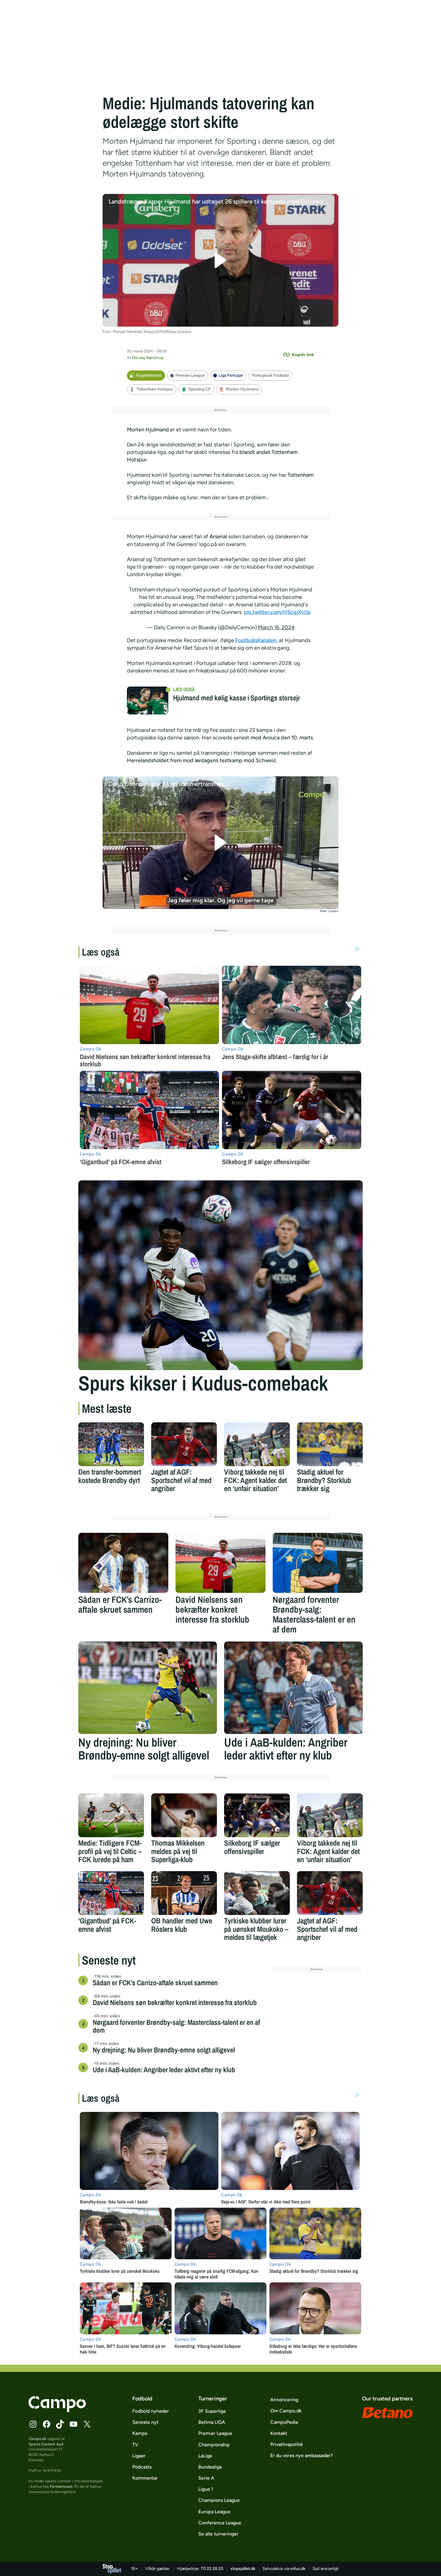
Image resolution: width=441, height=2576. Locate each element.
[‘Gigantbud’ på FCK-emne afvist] (111, 1893)
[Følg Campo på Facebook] (46, 2424)
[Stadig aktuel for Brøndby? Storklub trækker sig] (330, 1444)
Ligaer (139, 2456)
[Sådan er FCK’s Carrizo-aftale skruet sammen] (123, 1563)
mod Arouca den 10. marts (282, 738)
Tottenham (300, 475)
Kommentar (145, 2478)
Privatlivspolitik (287, 2444)
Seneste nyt (145, 2422)
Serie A (206, 2478)
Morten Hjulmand (242, 389)
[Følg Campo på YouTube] (73, 2424)
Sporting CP (199, 389)
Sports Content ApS (46, 2444)
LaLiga (205, 2456)
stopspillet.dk (243, 2569)
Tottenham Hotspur (155, 389)
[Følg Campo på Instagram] (33, 2424)
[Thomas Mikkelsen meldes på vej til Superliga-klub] (184, 1815)
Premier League (190, 375)
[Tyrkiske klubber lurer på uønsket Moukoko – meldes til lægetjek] (257, 1893)
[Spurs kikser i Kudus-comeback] (220, 1275)
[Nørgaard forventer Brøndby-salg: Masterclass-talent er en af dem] (318, 1563)
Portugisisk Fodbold (270, 375)
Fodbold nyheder (151, 2411)
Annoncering (284, 2400)
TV (135, 2445)
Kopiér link (303, 355)
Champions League (219, 2500)
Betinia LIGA (212, 2422)
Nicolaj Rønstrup (148, 358)
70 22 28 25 (212, 2569)
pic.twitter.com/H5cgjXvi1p (277, 612)
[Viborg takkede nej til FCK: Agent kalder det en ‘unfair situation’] (257, 1444)
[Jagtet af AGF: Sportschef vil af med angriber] (184, 1444)
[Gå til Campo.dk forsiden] (57, 2410)
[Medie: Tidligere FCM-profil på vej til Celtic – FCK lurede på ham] (111, 1815)
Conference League (220, 2523)
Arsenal (219, 536)
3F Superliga (212, 2411)
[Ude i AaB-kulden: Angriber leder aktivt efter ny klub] (293, 1688)
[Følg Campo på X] (87, 2424)
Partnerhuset (61, 2486)
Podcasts (142, 2467)
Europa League (214, 2512)
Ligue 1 (206, 2489)
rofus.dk (298, 2569)
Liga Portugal (231, 375)
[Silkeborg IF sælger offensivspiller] (257, 1815)
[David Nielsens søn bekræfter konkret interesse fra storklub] (220, 1563)
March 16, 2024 (276, 627)
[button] (221, 260)
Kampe (140, 2433)
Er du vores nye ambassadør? (301, 2455)
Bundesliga (210, 2467)
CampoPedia (284, 2422)
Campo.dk (37, 2439)
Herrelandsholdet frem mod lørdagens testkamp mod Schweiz (201, 760)
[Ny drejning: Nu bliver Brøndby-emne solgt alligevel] (148, 1688)
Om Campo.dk (286, 2411)
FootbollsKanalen (256, 640)
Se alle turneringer (218, 2534)
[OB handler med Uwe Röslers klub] (184, 1893)
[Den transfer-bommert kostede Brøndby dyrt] (111, 1444)
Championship (214, 2445)
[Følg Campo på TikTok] (60, 2424)
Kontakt (279, 2433)
